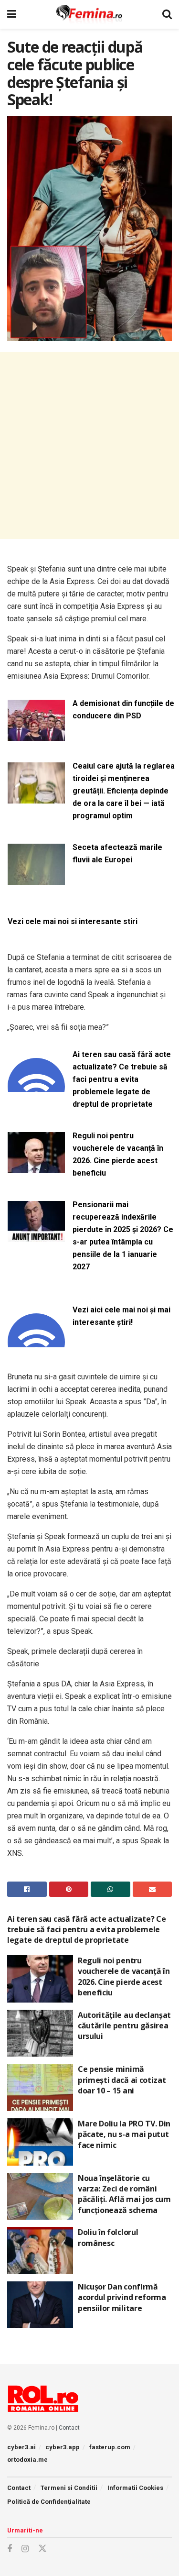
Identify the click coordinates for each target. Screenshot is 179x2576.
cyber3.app (63, 2447)
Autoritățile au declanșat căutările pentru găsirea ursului (124, 2026)
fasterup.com (110, 2447)
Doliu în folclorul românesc (108, 2237)
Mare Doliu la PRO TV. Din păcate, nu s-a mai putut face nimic (124, 2134)
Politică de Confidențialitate (49, 2502)
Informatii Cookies (135, 2488)
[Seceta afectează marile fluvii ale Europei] (36, 879)
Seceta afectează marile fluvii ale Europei (117, 853)
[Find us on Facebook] (10, 2549)
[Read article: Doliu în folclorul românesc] (40, 2251)
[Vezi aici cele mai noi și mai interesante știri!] (36, 1341)
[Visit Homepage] (89, 14)
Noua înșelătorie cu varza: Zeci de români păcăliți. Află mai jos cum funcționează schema (124, 2194)
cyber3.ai (21, 2447)
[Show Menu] (12, 14)
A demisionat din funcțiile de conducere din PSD (123, 710)
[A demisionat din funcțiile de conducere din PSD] (36, 735)
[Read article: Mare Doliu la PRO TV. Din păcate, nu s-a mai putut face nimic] (40, 2142)
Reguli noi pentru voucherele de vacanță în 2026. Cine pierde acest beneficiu (118, 1154)
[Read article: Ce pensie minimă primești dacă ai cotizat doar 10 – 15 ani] (40, 2087)
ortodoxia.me (27, 2460)
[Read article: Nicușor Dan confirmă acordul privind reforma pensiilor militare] (40, 2305)
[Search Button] (167, 14)
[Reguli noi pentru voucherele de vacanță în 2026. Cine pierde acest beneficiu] (36, 1167)
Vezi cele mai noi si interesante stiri (73, 921)
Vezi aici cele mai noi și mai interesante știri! (121, 1316)
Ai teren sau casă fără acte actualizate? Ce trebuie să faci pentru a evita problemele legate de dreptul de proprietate (122, 1079)
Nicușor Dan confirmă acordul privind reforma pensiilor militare (122, 2297)
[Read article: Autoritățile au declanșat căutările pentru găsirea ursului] (40, 2033)
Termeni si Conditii (69, 2488)
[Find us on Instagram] (25, 2549)
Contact (69, 2428)
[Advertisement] (89, 446)
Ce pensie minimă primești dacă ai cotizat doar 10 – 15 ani (122, 2080)
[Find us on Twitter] (42, 2549)
